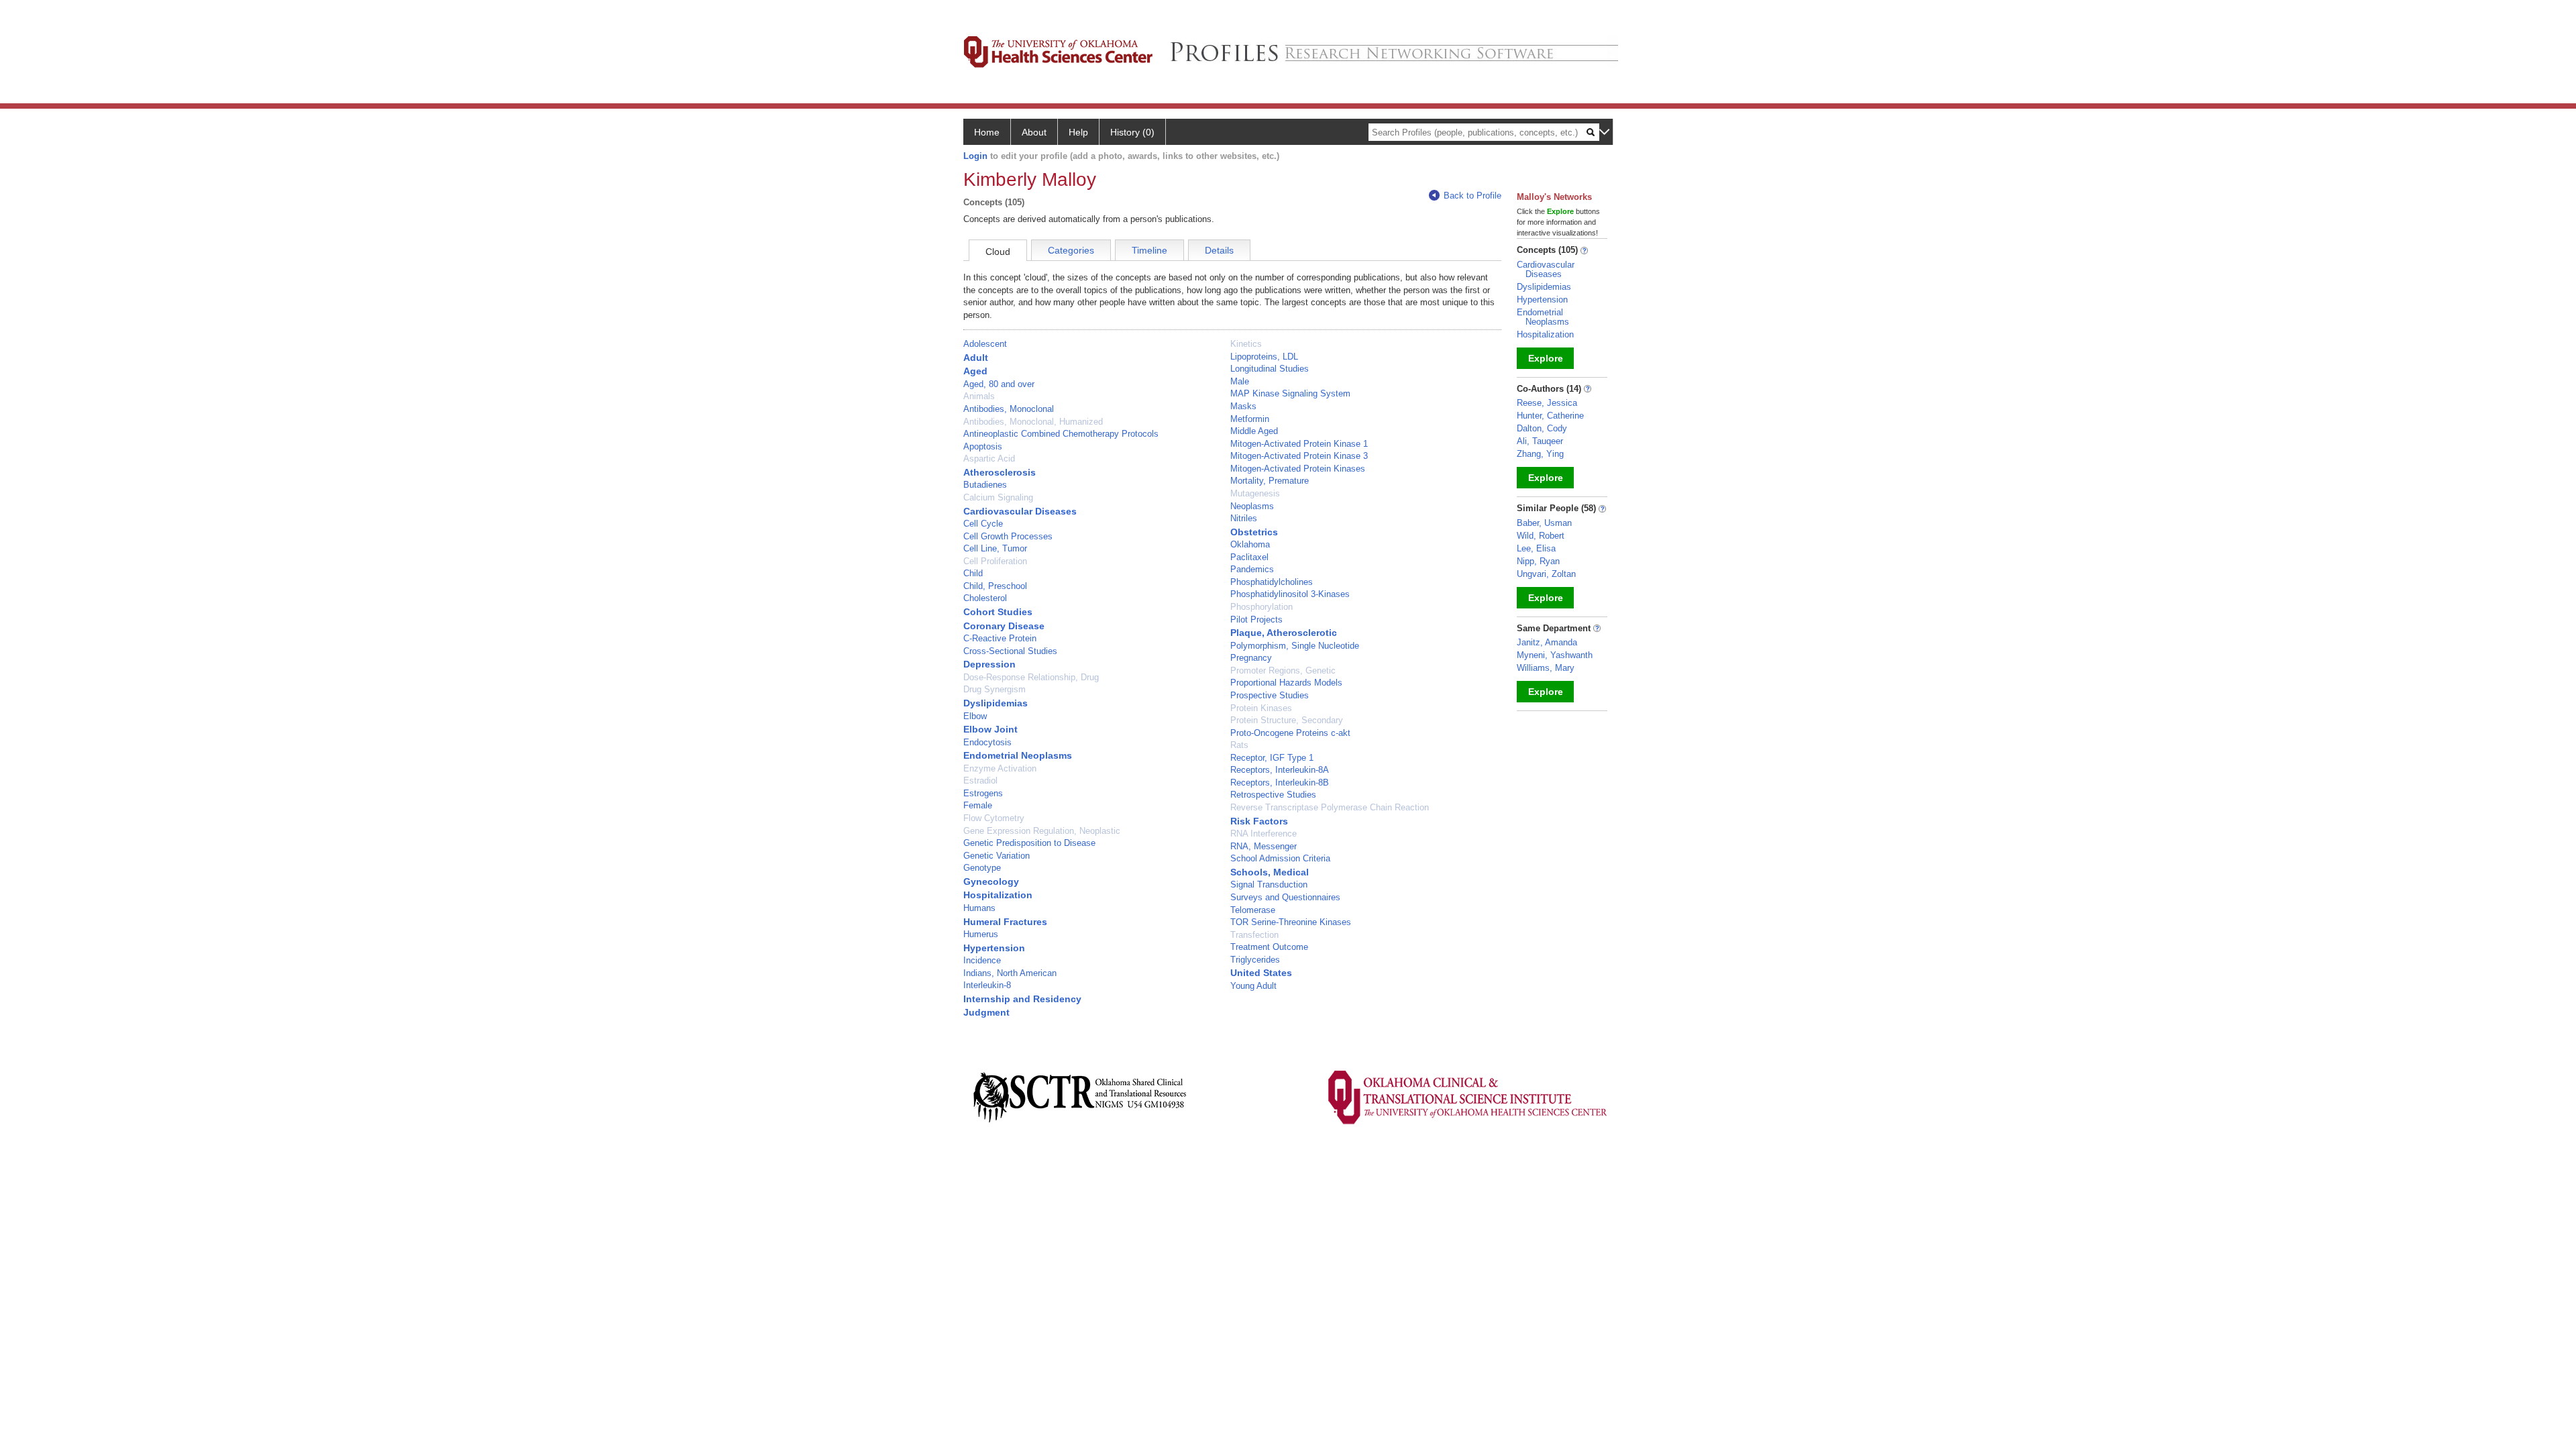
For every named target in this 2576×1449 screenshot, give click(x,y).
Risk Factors (1259, 821)
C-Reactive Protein (1000, 638)
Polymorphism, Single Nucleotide (1295, 646)
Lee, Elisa (1536, 548)
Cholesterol (985, 598)
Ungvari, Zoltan (1546, 574)
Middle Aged (1254, 431)
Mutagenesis (1255, 493)
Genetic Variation (997, 856)
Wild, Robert (1541, 536)
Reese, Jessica (1547, 403)
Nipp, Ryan (1538, 561)
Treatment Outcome (1269, 947)
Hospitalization (998, 895)
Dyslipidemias (996, 703)
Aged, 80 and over (999, 384)
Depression (989, 664)
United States (1261, 973)
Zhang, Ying (1540, 454)
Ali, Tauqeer (1540, 441)
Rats (1239, 745)
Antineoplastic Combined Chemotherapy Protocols (1061, 434)
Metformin (1250, 419)
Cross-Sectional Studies (1010, 651)
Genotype (982, 868)
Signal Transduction (1269, 884)
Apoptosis (983, 446)
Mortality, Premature (1270, 481)
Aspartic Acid (989, 459)
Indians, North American (1010, 973)
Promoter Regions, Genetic (1283, 670)
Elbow (975, 716)
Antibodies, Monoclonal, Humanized (1033, 422)
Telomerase (1253, 910)
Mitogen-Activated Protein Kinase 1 (1299, 444)
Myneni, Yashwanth (1555, 655)
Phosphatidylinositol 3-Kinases (1290, 594)
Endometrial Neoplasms (1018, 755)
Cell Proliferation (995, 561)
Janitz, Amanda (1547, 642)
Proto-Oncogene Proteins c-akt (1290, 733)
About (1034, 132)
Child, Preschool (995, 586)
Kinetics (1246, 344)
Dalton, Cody (1542, 428)
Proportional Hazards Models (1286, 683)
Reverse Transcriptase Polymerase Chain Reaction (1330, 807)
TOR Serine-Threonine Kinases (1291, 922)
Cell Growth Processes (1008, 536)
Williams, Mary (1546, 668)
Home (987, 132)
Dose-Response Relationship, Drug (1031, 677)
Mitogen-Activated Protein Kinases (1298, 469)
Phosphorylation (1262, 607)
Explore (1546, 358)
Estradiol (980, 781)
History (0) (1132, 132)
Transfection (1254, 935)
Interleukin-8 (987, 985)
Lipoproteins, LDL (1264, 357)
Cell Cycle (983, 524)
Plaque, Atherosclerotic (1284, 633)
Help (1078, 132)
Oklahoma (1250, 544)
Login (975, 156)
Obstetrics (1254, 532)
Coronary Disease (1004, 626)
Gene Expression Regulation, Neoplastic (1042, 831)
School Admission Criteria (1280, 858)
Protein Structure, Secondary (1287, 720)
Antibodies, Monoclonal (1009, 409)
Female (978, 805)
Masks (1243, 406)
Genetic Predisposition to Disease (1029, 843)
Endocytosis (987, 742)
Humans (979, 908)
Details (1219, 250)
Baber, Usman (1544, 523)
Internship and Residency (1022, 999)
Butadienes (985, 485)
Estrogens (983, 793)
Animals (979, 396)
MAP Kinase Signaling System (1290, 393)
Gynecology (991, 881)
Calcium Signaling (998, 497)
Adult (976, 358)
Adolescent (985, 344)
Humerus (981, 934)
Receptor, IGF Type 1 (1272, 758)
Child (973, 573)
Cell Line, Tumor (995, 548)
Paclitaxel (1249, 557)
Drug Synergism (995, 689)
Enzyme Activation (1000, 768)
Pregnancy (1251, 658)
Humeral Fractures (1005, 922)
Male (1240, 381)
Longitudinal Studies (1270, 369)
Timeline (1149, 250)
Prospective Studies (1270, 695)
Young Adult (1253, 986)
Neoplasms (1252, 506)
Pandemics (1252, 569)
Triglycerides (1255, 960)
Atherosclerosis (1000, 472)
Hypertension (994, 948)
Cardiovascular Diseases (1020, 511)
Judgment (986, 1012)
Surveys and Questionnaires (1285, 897)
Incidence (982, 960)
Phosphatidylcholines (1272, 582)
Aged (975, 371)
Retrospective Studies (1273, 795)
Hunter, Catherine (1550, 416)
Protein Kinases (1261, 708)
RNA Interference (1264, 834)
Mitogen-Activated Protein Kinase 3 (1299, 456)
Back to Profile (1472, 196)
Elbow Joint (990, 729)
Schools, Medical (1270, 872)
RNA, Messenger (1264, 846)
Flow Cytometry (994, 818)
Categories (1071, 250)
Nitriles (1244, 518)
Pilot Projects (1256, 620)
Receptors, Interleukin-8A (1280, 770)
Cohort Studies (998, 612)
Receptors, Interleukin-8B (1280, 783)
